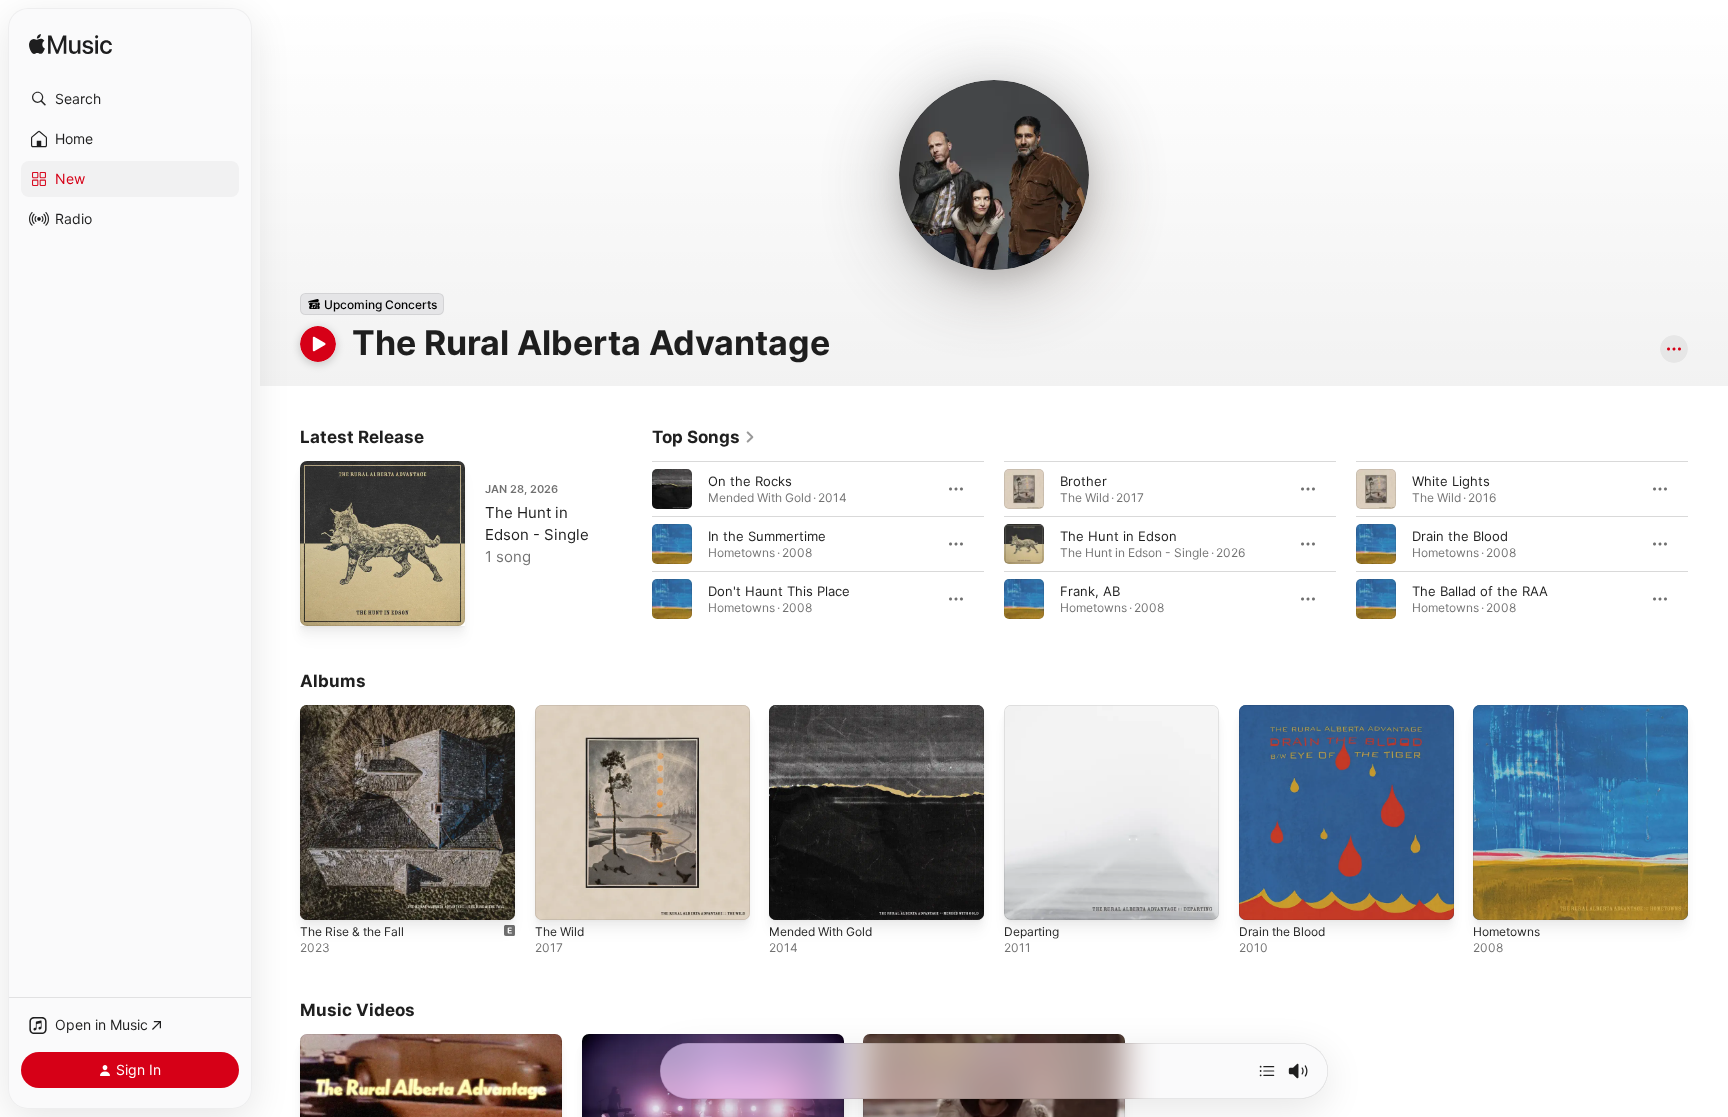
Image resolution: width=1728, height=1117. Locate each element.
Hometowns (1511, 713)
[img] (70, 45)
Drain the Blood (1460, 536)
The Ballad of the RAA (1480, 591)
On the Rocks (750, 481)
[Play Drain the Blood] (1264, 895)
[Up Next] (1267, 1071)
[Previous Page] (632, 544)
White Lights (1451, 481)
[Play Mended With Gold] (794, 895)
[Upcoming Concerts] (372, 304)
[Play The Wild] (560, 895)
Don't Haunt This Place (779, 591)
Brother (1083, 481)
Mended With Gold (827, 713)
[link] (704, 437)
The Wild (562, 713)
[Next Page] (1708, 544)
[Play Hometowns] (1498, 895)
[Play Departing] (1029, 895)
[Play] (318, 344)
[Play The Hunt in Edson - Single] (325, 601)
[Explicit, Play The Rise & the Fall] (325, 895)
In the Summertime (767, 536)
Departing (1034, 713)
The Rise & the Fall (358, 713)
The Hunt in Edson (1118, 536)
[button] (130, 99)
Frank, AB (1090, 591)
